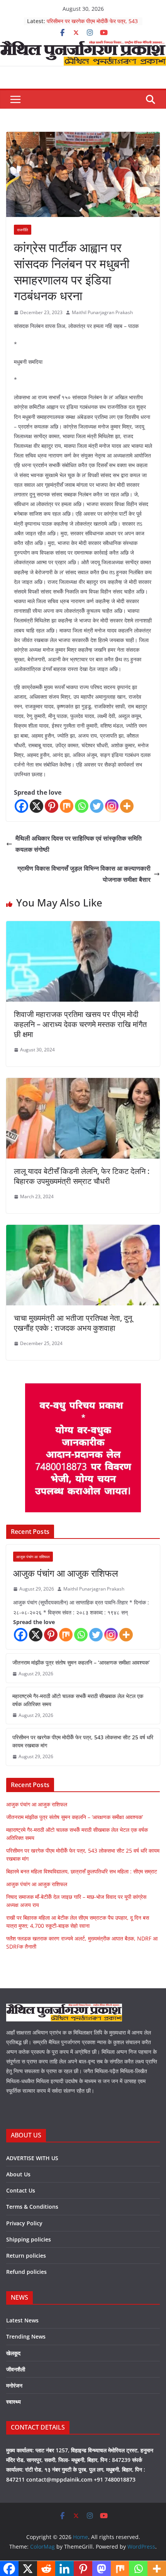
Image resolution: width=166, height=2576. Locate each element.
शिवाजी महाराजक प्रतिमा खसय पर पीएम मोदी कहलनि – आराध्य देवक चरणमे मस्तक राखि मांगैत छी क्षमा (80, 1024)
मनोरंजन (14, 2385)
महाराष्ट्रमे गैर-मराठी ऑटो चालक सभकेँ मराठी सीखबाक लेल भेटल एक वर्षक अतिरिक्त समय (78, 1700)
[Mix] (67, 806)
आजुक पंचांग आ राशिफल (33, 1557)
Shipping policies (29, 2239)
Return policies (26, 2256)
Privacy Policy (24, 2223)
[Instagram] (112, 806)
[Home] (83, 46)
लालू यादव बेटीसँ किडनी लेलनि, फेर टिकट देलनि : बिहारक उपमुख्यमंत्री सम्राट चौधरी (82, 1176)
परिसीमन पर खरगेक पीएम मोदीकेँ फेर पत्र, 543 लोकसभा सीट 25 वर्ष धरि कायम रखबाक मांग (92, 25)
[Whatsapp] (82, 806)
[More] (127, 806)
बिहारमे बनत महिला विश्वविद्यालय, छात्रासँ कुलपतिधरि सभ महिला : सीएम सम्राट (82, 1871)
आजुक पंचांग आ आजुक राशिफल (66, 1573)
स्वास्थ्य (14, 2402)
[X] (36, 806)
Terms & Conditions (32, 2207)
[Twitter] (97, 806)
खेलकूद (13, 2353)
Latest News (22, 2320)
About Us (18, 2174)
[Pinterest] (52, 806)
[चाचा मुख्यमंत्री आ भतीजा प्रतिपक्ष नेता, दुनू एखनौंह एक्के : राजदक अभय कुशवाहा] (83, 1230)
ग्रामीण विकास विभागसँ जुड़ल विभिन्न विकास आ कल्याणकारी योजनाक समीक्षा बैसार (84, 874)
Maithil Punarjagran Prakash (102, 312)
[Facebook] (21, 806)
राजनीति (23, 230)
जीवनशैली (16, 2369)
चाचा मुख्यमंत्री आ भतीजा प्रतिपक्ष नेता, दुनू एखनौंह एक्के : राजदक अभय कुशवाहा (73, 1323)
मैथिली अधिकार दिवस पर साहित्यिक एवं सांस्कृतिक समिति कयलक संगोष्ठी (79, 844)
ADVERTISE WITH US (32, 2158)
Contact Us (21, 2190)
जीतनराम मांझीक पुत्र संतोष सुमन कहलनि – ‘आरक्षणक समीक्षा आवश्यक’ (81, 1662)
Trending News (26, 2336)
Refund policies (26, 2272)
